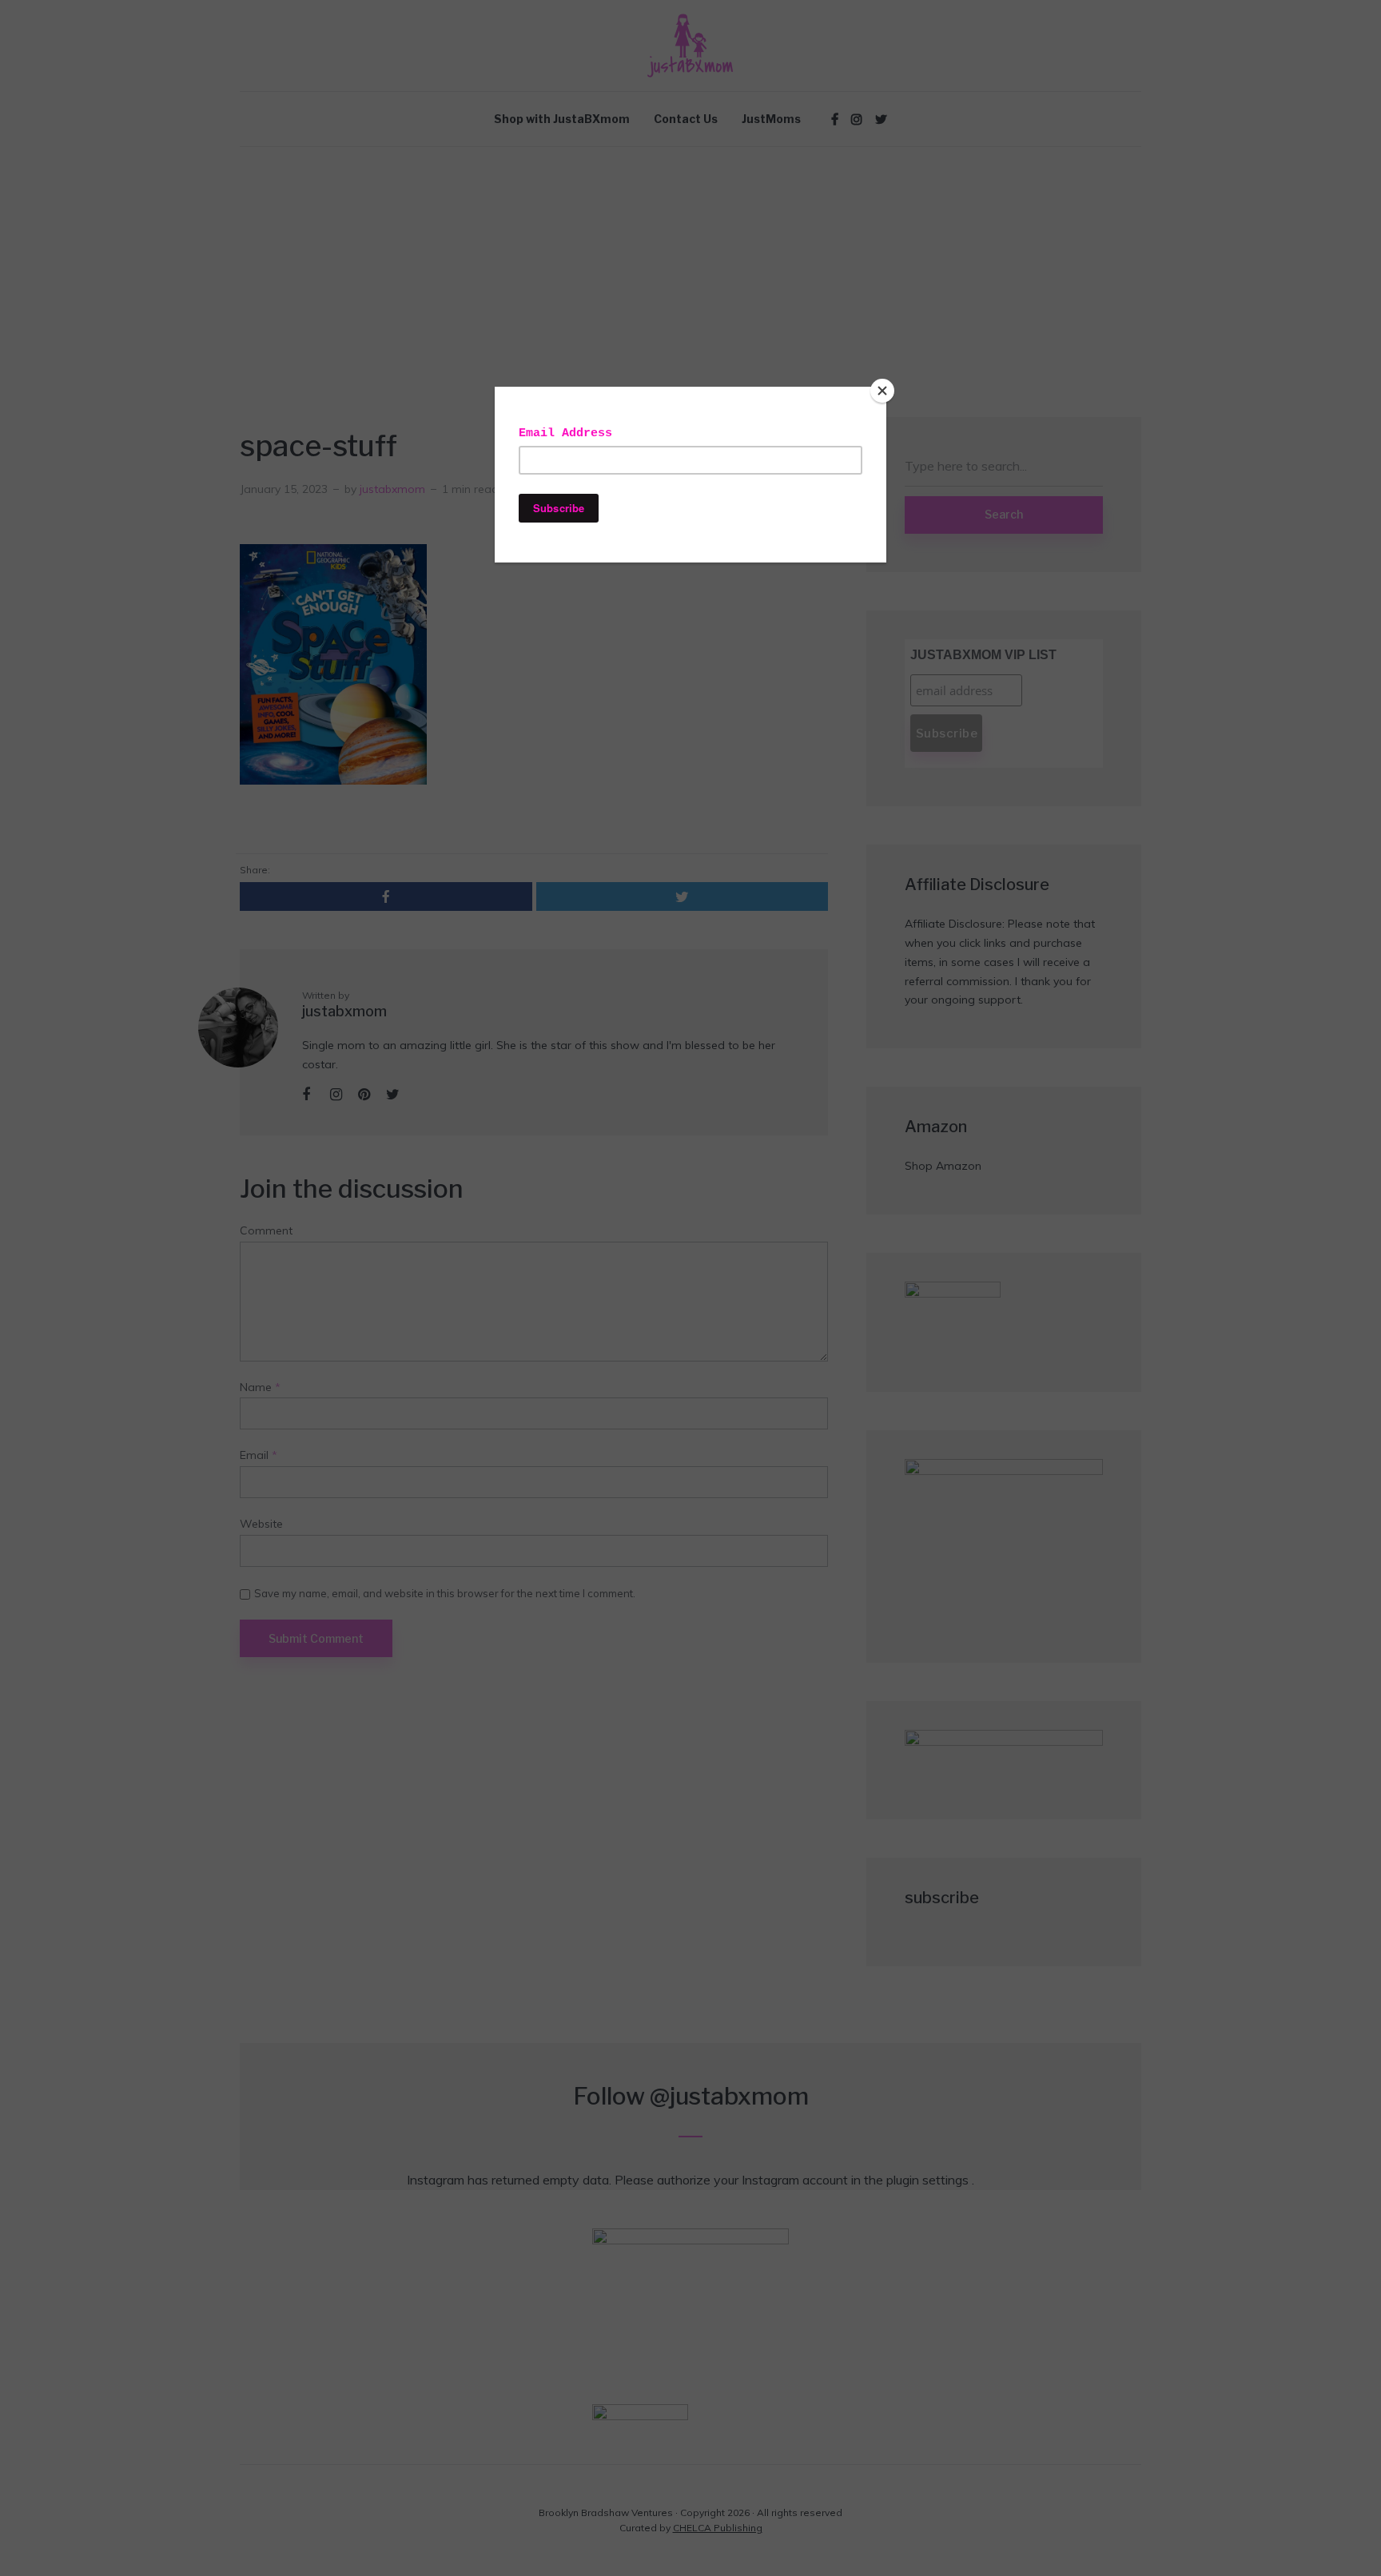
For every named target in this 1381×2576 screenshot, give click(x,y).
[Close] (882, 391)
